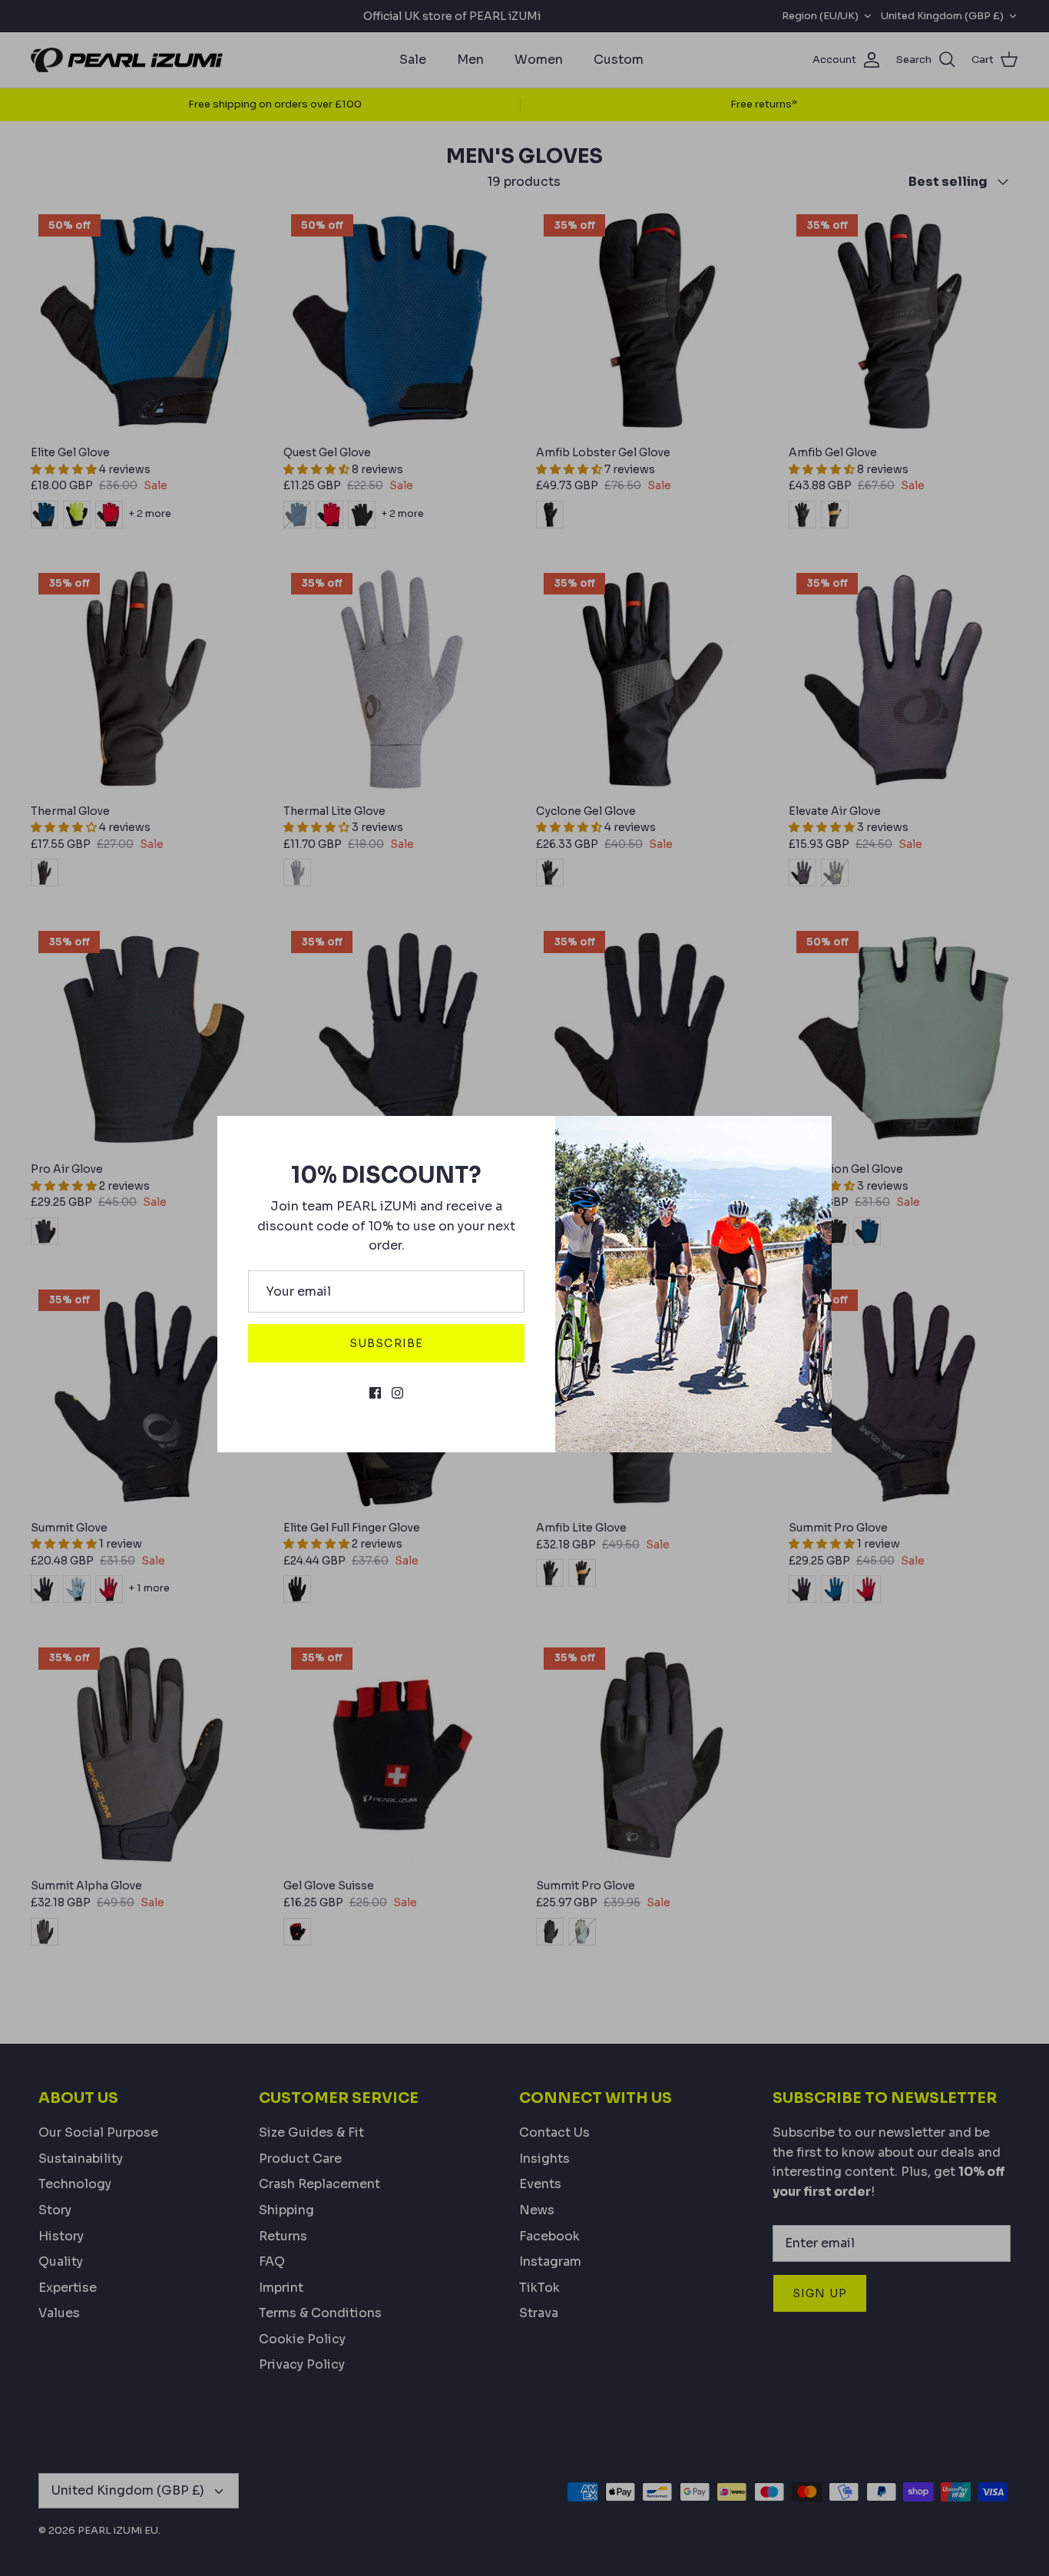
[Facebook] (375, 1393)
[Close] (812, 1135)
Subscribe (386, 1343)
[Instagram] (397, 1393)
